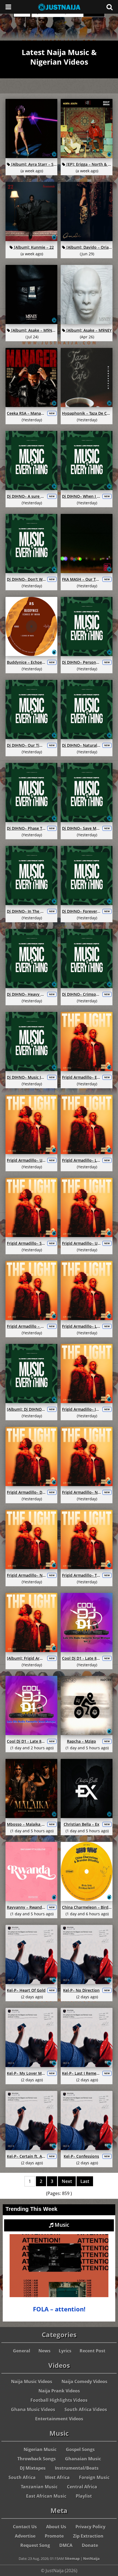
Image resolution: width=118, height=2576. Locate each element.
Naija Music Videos (32, 2382)
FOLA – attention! (59, 2309)
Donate (90, 2545)
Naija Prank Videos (59, 2391)
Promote (54, 2536)
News (44, 2351)
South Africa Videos (86, 2409)
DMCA (66, 2545)
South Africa (22, 2477)
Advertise (25, 2536)
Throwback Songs (36, 2459)
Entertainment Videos (59, 2419)
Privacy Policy (90, 2527)
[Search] (109, 7)
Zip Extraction (88, 2536)
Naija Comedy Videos (84, 2382)
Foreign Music (94, 2477)
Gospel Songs (80, 2449)
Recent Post (92, 2351)
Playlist (84, 2496)
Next (67, 2181)
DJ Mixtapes (33, 2468)
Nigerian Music (40, 2449)
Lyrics (65, 2351)
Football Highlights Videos (59, 2400)
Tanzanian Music (39, 2487)
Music (61, 2225)
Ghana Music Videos (33, 2409)
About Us (56, 2527)
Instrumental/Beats (77, 2468)
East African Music (46, 2496)
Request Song (35, 2545)
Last (85, 2181)
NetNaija (91, 2558)
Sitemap (72, 2558)
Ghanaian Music (83, 2459)
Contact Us (25, 2527)
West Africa (57, 2477)
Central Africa (82, 2487)
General (22, 2351)
